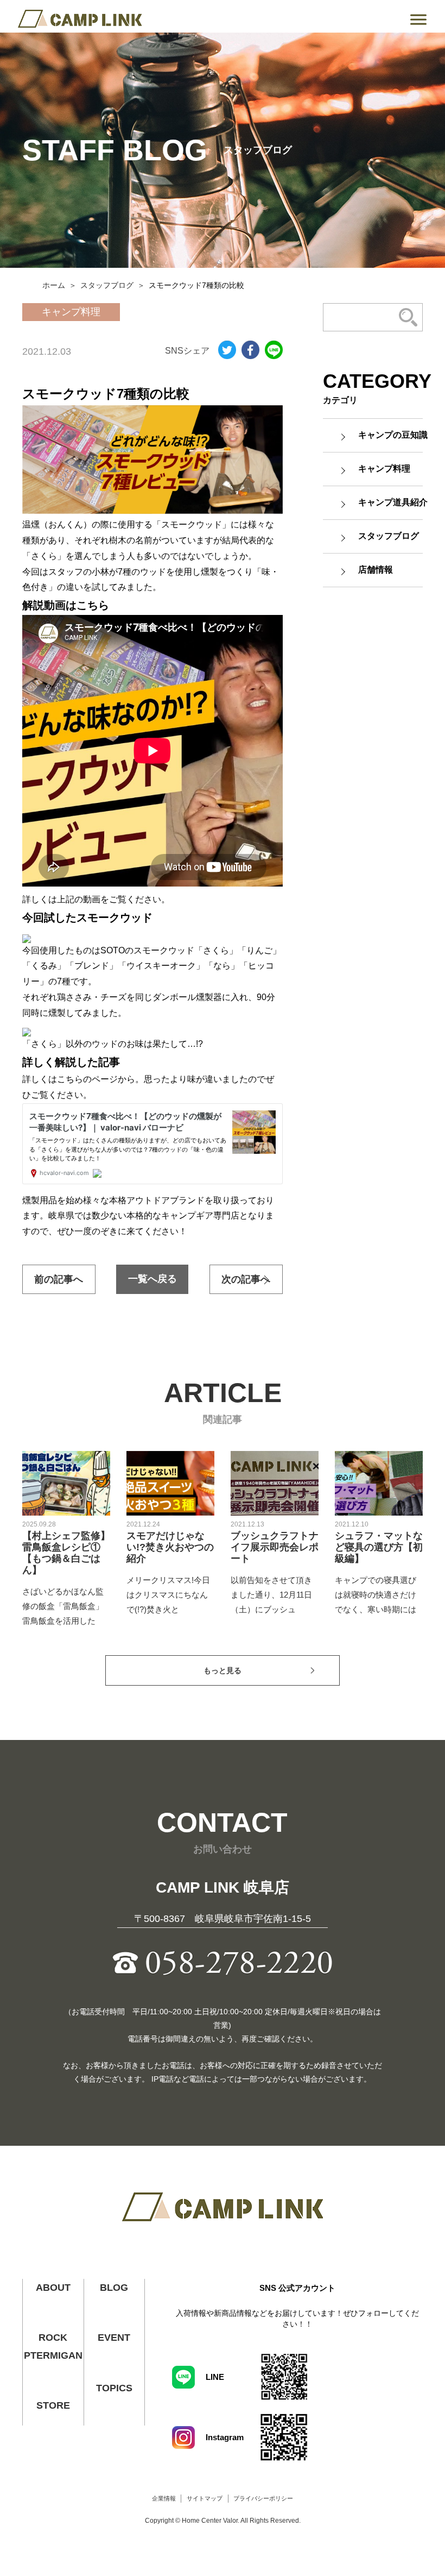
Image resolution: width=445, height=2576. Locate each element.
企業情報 (164, 2498)
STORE (53, 2405)
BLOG (114, 2288)
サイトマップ (205, 2498)
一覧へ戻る (152, 1279)
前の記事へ (59, 1279)
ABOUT (53, 2288)
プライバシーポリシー (263, 2498)
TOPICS (114, 2388)
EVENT (114, 2338)
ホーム (54, 285)
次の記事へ (246, 1279)
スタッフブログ (107, 285)
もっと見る (223, 1670)
